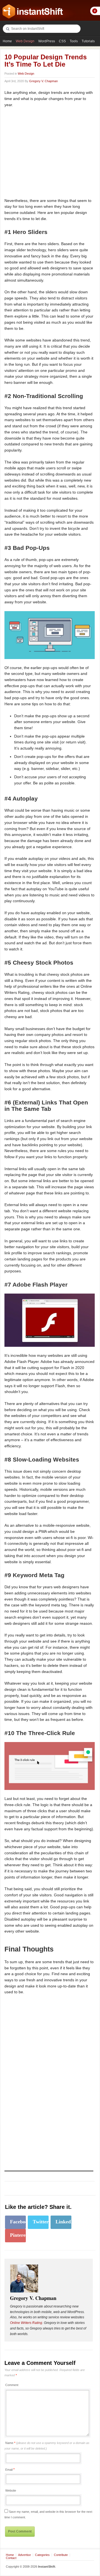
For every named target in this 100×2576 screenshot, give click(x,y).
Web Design (25, 41)
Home (7, 41)
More (95, 11)
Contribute (61, 2555)
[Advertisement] (51, 153)
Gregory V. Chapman (43, 81)
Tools (74, 41)
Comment (12, 2385)
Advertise (24, 2555)
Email (9, 2470)
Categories (42, 2555)
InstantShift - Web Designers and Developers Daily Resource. (33, 11)
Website (11, 2490)
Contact (11, 2558)
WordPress (47, 41)
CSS (62, 41)
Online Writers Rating (26, 2323)
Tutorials (88, 41)
